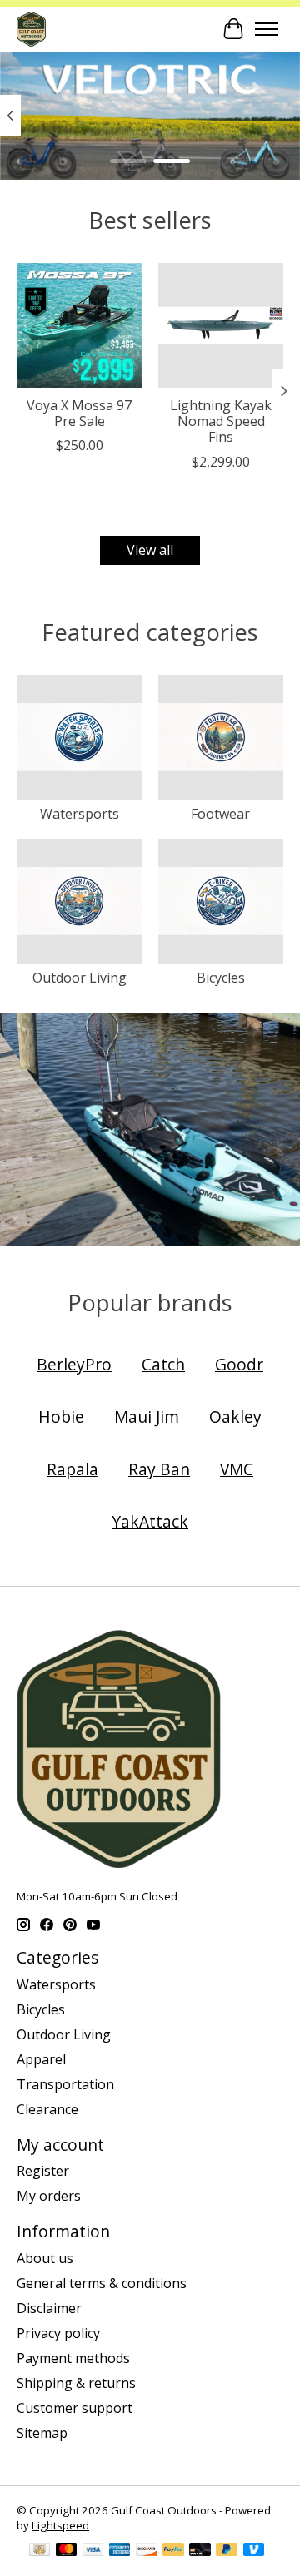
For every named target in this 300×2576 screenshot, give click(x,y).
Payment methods (73, 2358)
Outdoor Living (80, 978)
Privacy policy (58, 2333)
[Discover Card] (147, 2551)
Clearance (47, 2109)
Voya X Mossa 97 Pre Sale (79, 413)
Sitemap (42, 2433)
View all (150, 550)
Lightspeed (60, 2525)
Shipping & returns (76, 2383)
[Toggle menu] (267, 29)
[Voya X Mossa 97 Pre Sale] (79, 325)
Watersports (80, 814)
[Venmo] (254, 2551)
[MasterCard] (67, 2551)
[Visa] (93, 2551)
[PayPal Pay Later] (227, 2551)
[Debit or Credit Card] (200, 2551)
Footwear (220, 814)
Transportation (65, 2084)
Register (43, 2171)
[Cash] (40, 2551)
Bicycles (221, 978)
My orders (49, 2196)
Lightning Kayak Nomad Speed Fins (221, 421)
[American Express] (120, 2551)
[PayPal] (173, 2551)
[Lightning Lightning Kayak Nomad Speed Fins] (221, 325)
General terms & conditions (102, 2283)
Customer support (75, 2408)
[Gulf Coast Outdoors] (31, 29)
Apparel (41, 2059)
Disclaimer (49, 2308)
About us (45, 2258)
